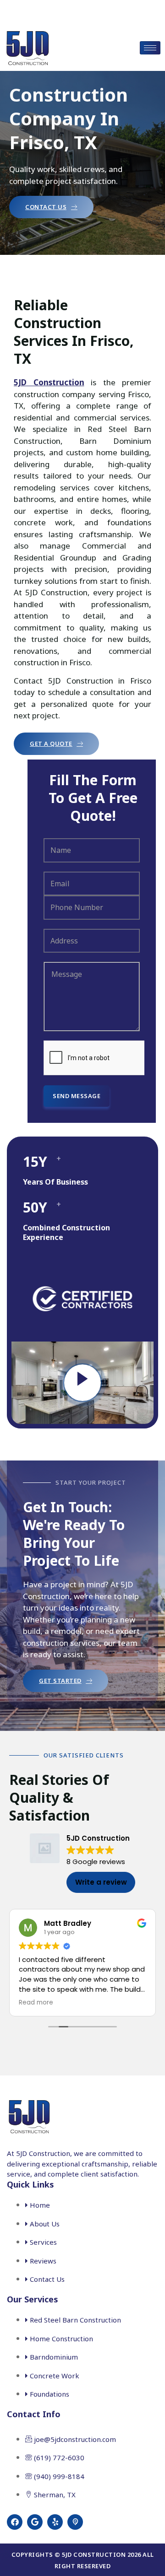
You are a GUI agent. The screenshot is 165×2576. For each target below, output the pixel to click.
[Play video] (82, 1383)
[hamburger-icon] (150, 48)
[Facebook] (15, 2522)
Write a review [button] (101, 1882)
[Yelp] (55, 2522)
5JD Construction (49, 382)
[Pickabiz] (75, 2522)
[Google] (35, 2522)
